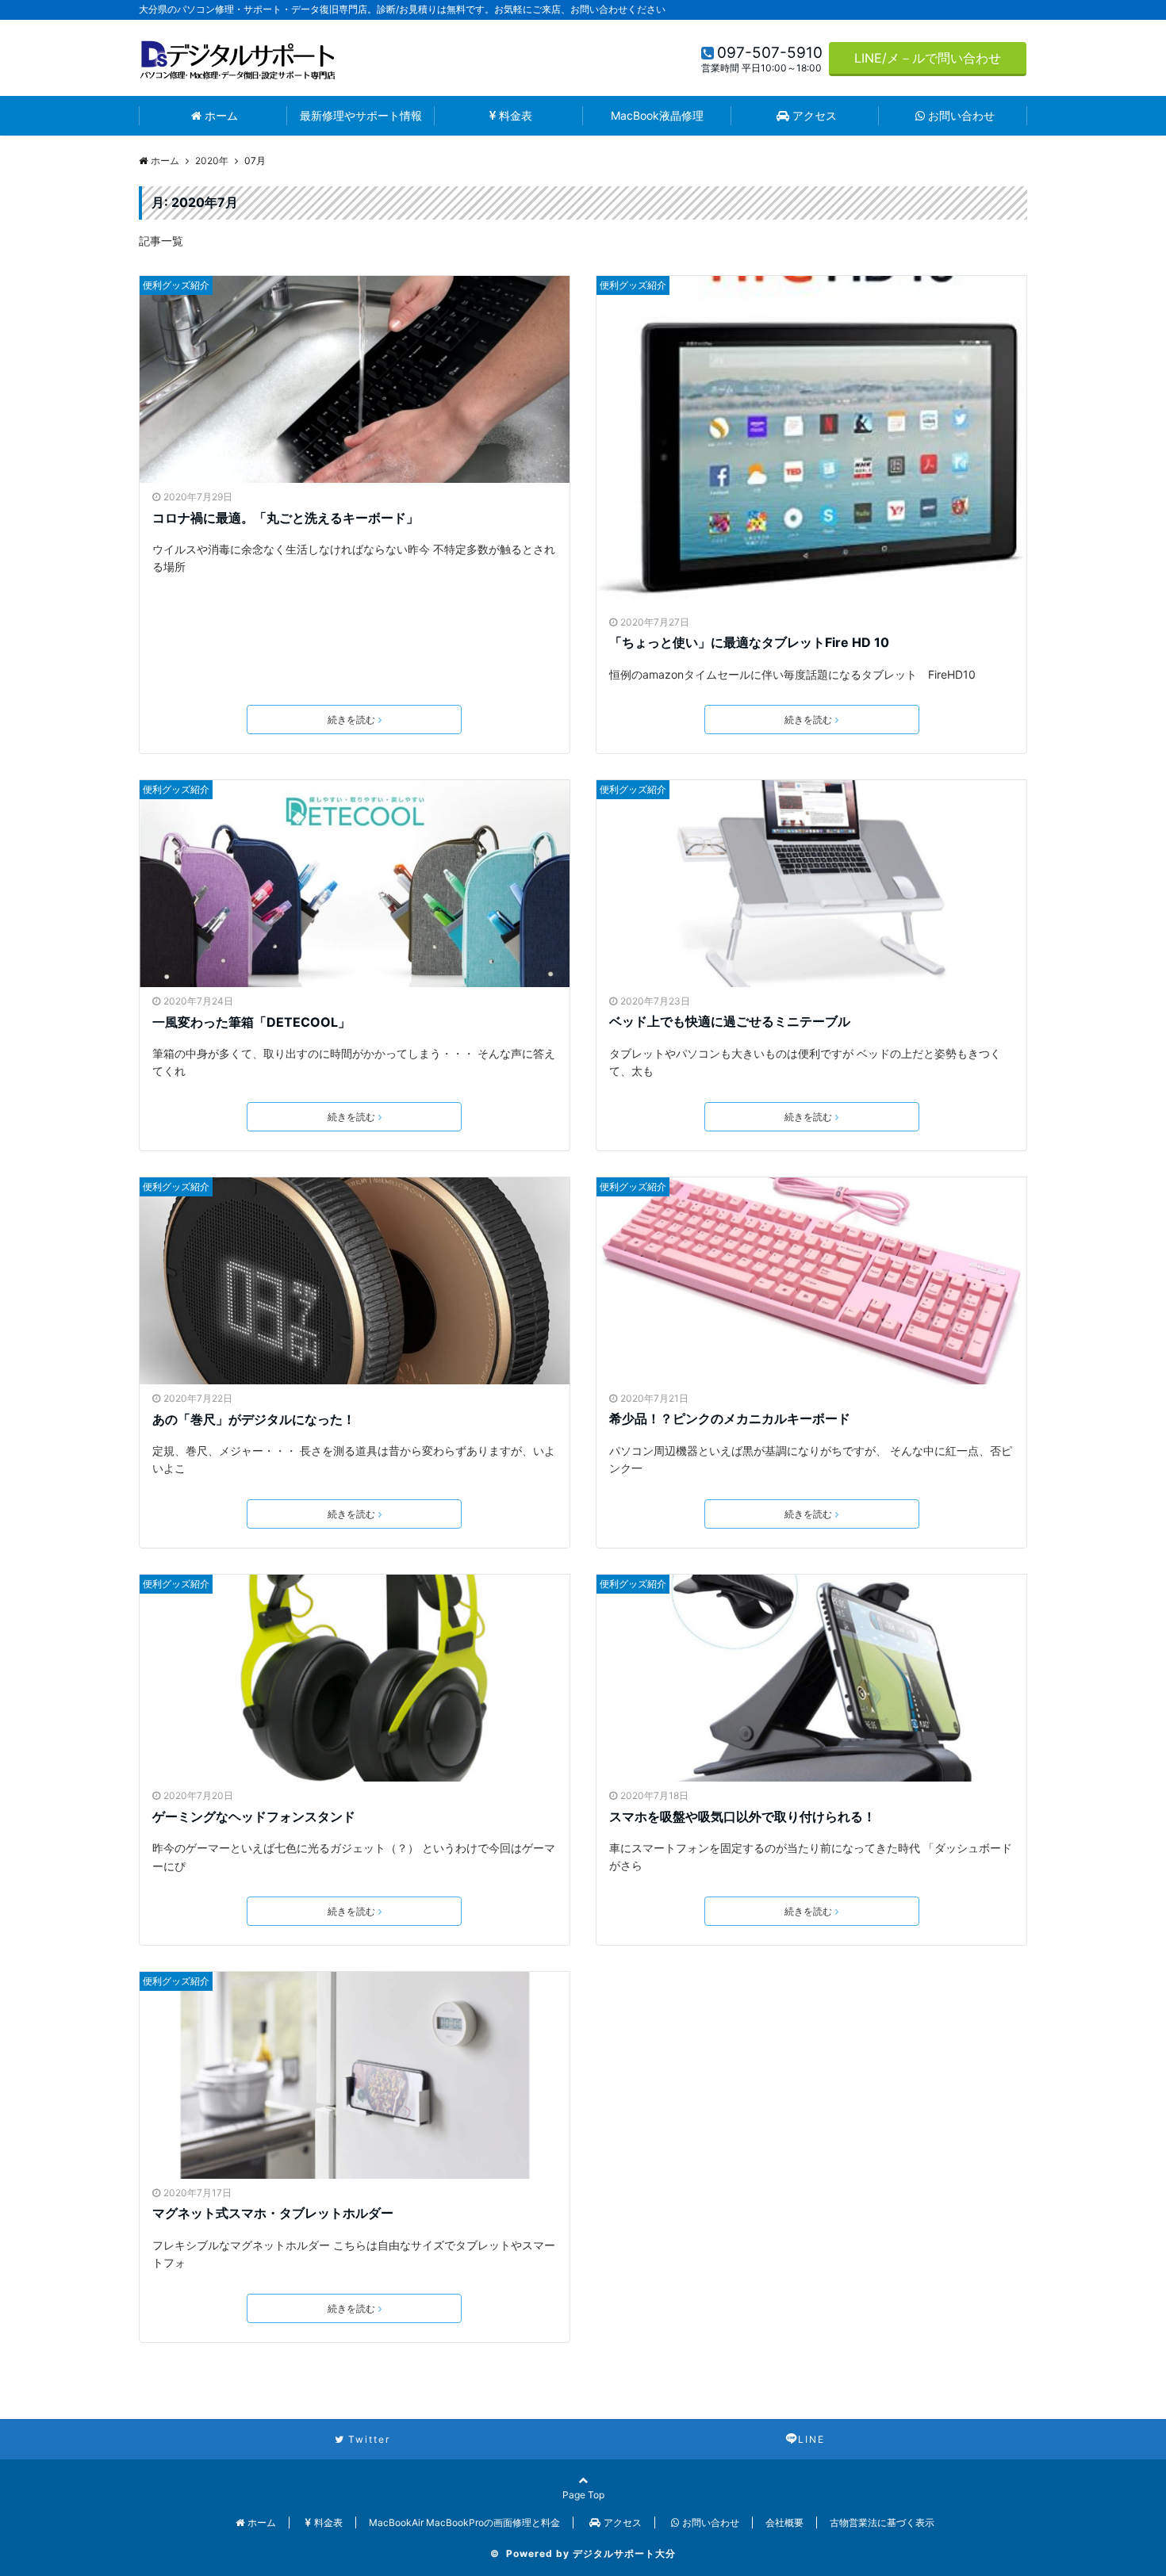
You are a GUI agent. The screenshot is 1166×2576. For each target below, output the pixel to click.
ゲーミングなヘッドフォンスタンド (254, 1816)
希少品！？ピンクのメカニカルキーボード (730, 1418)
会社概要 (784, 2522)
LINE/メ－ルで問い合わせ (928, 58)
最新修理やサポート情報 (361, 115)
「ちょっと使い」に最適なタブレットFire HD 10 (749, 642)
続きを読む (351, 720)
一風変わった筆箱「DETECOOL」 (251, 1022)
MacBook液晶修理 (657, 115)
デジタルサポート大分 (624, 2553)
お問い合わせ (961, 115)
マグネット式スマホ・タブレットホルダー (273, 2213)
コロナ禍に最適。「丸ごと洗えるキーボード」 (286, 518)
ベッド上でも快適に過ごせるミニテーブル (730, 1021)
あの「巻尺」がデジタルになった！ (254, 1419)
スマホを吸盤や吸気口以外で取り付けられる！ (742, 1816)
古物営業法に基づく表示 (882, 2522)
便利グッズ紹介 (176, 285)
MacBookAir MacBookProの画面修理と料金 (464, 2522)
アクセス (815, 115)
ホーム (221, 115)
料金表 (516, 115)
